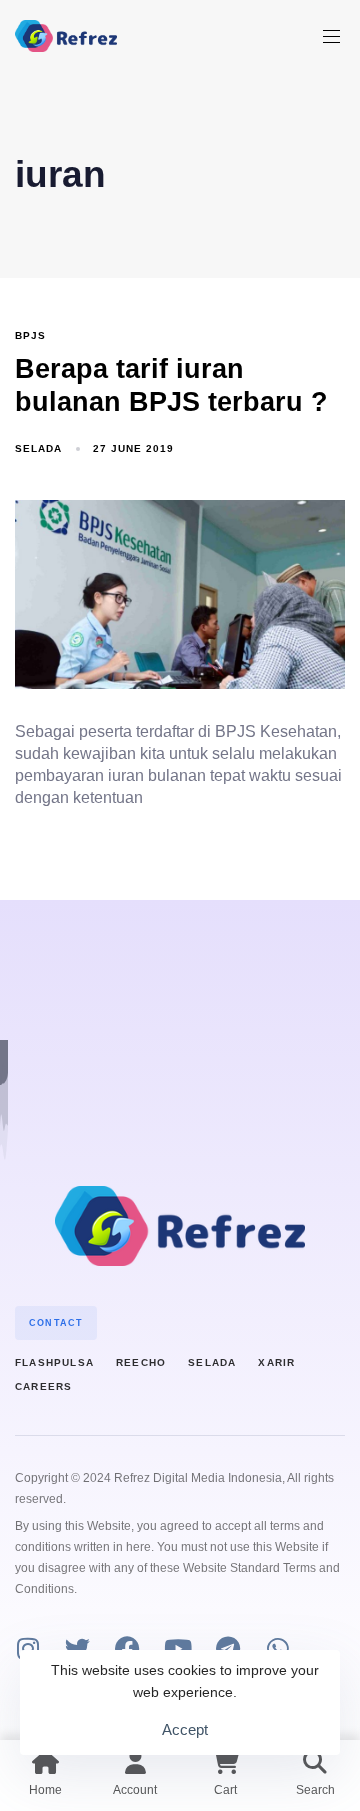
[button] (339, 36)
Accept (185, 1729)
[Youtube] (177, 1648)
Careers (43, 1386)
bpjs (30, 335)
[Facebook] (127, 1648)
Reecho (141, 1362)
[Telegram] (227, 1648)
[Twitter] (77, 1648)
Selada (38, 448)
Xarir (276, 1362)
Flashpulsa (54, 1362)
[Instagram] (27, 1648)
